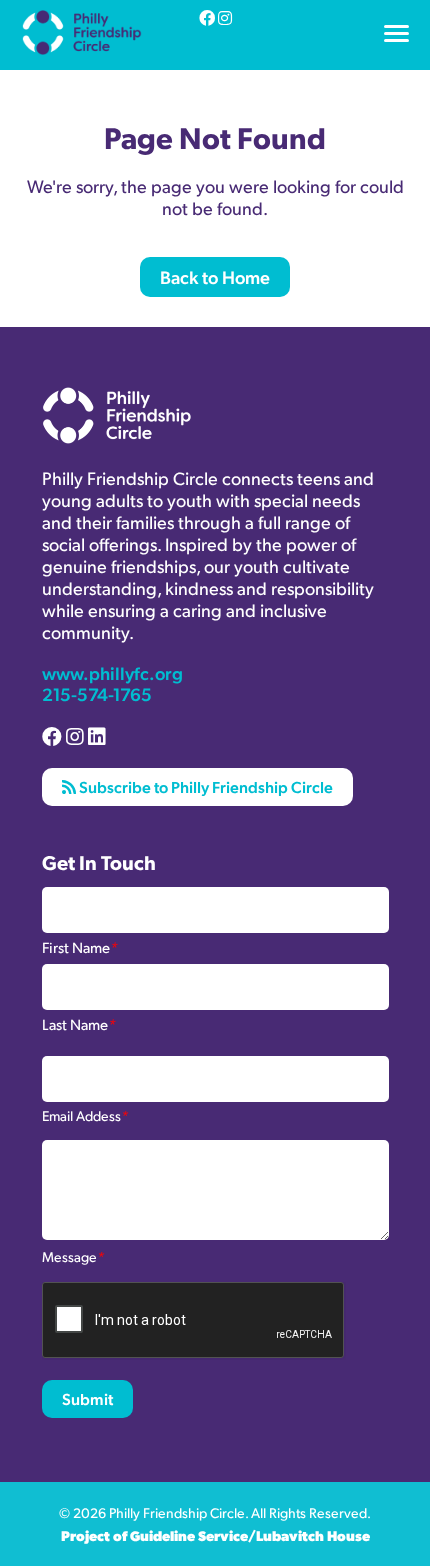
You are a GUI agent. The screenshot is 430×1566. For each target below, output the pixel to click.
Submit (87, 1398)
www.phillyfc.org (112, 672)
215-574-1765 (97, 693)
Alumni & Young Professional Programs (159, 63)
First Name (80, 946)
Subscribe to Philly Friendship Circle (204, 786)
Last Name (79, 1023)
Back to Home (215, 276)
